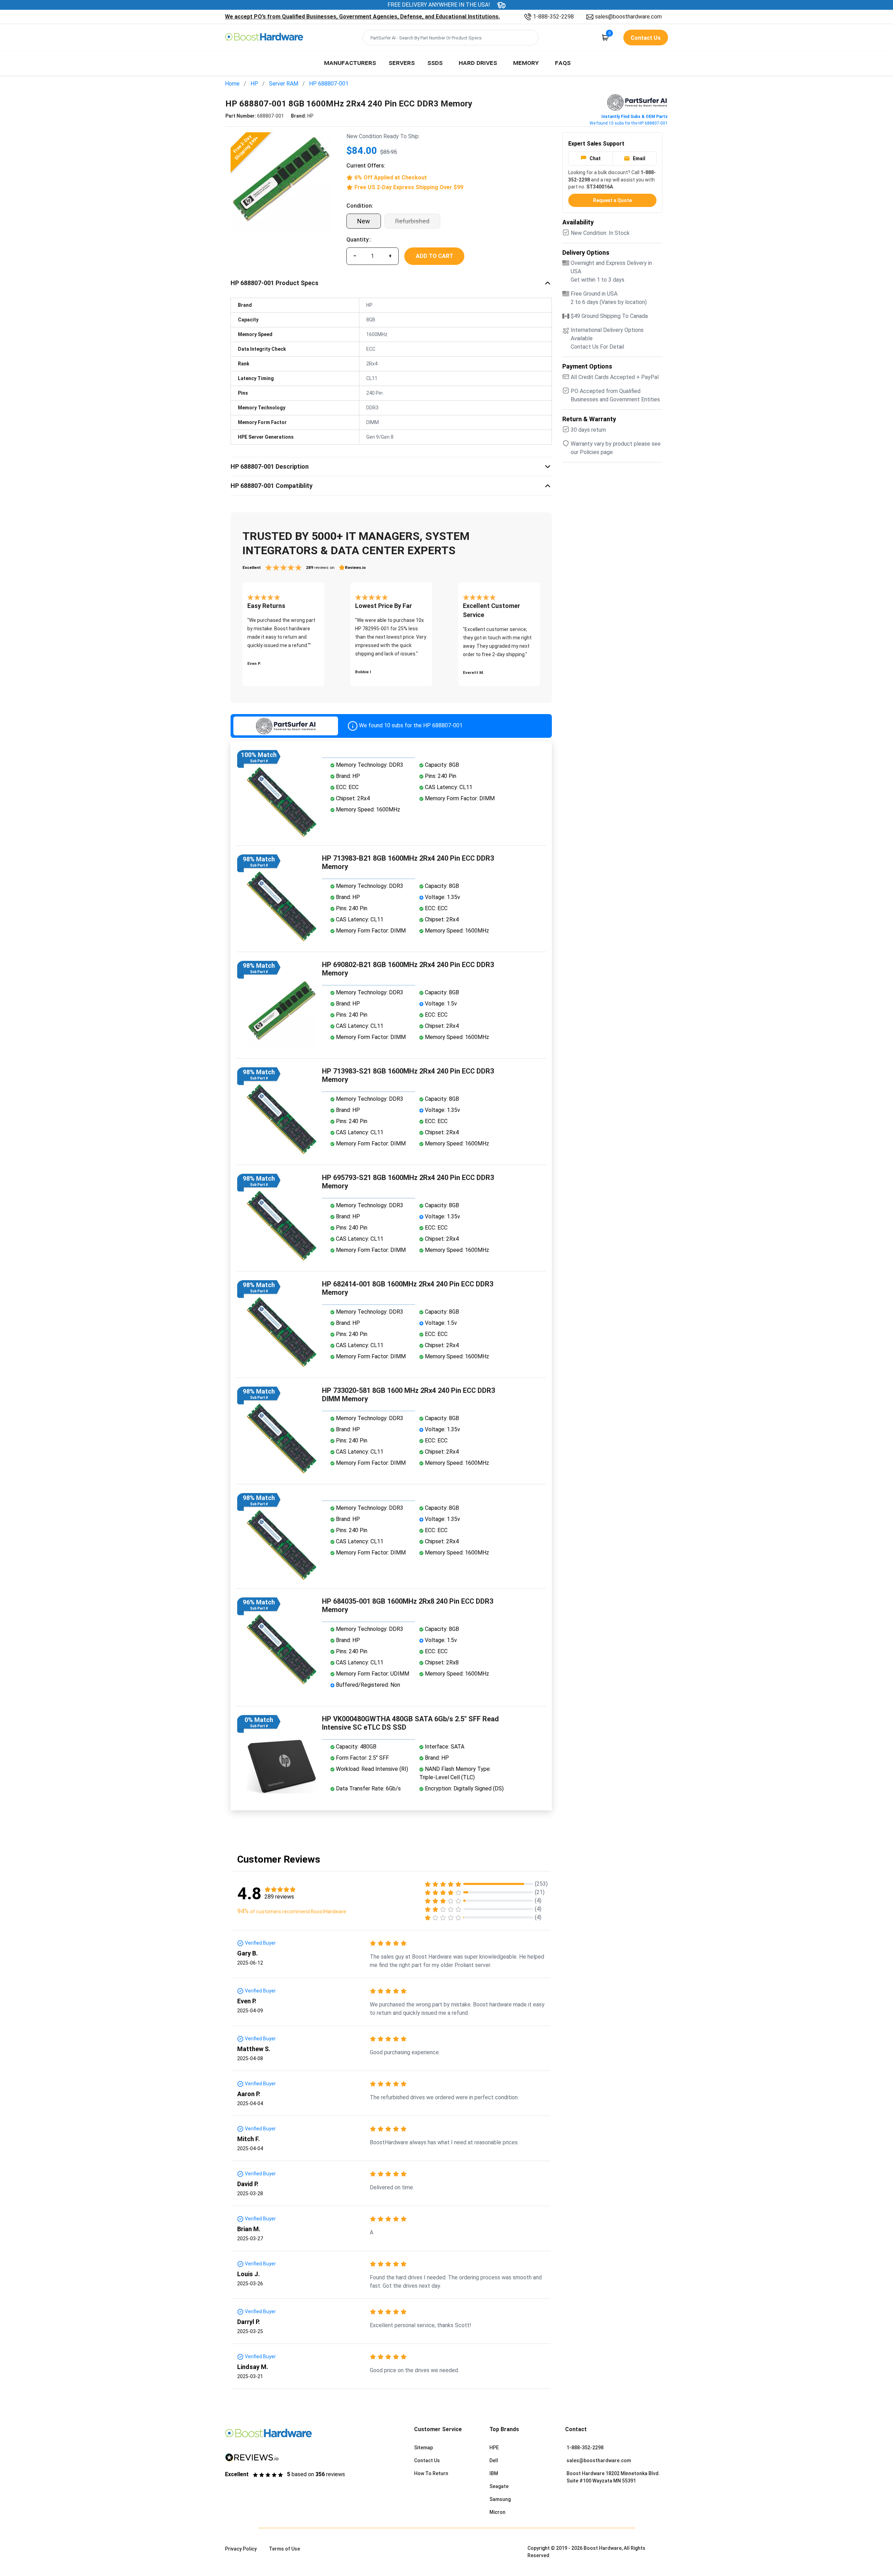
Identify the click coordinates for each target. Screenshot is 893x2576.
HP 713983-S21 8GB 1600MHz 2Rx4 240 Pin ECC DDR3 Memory (408, 1075)
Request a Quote (612, 200)
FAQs (563, 62)
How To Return (431, 2473)
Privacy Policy (241, 2549)
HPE (494, 2448)
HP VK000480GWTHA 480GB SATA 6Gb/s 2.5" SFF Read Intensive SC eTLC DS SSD (410, 1723)
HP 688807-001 (329, 84)
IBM (494, 2473)
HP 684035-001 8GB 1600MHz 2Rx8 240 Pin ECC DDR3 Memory (408, 1605)
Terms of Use (284, 2549)
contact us (646, 38)
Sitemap (423, 2448)
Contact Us (427, 2460)
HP (254, 84)
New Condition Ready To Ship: (383, 136)
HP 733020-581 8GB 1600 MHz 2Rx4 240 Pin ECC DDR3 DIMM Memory (408, 1395)
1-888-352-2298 (553, 17)
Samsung (500, 2499)
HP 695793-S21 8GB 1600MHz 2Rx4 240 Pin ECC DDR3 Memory (408, 1182)
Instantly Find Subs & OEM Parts (635, 117)
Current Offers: (366, 166)
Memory (526, 62)
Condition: (360, 206)
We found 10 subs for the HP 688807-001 (629, 123)
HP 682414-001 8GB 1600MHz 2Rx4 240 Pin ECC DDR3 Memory (408, 1288)
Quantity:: (359, 240)
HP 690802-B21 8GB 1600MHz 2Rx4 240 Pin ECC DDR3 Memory (408, 969)
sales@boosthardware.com (628, 17)
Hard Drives (478, 62)
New (364, 221)
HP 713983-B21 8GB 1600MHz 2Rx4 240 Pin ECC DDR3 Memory (408, 862)
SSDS (435, 62)
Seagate (499, 2486)
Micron (497, 2512)
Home (232, 84)
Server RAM (284, 84)
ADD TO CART (434, 256)
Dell (494, 2460)
